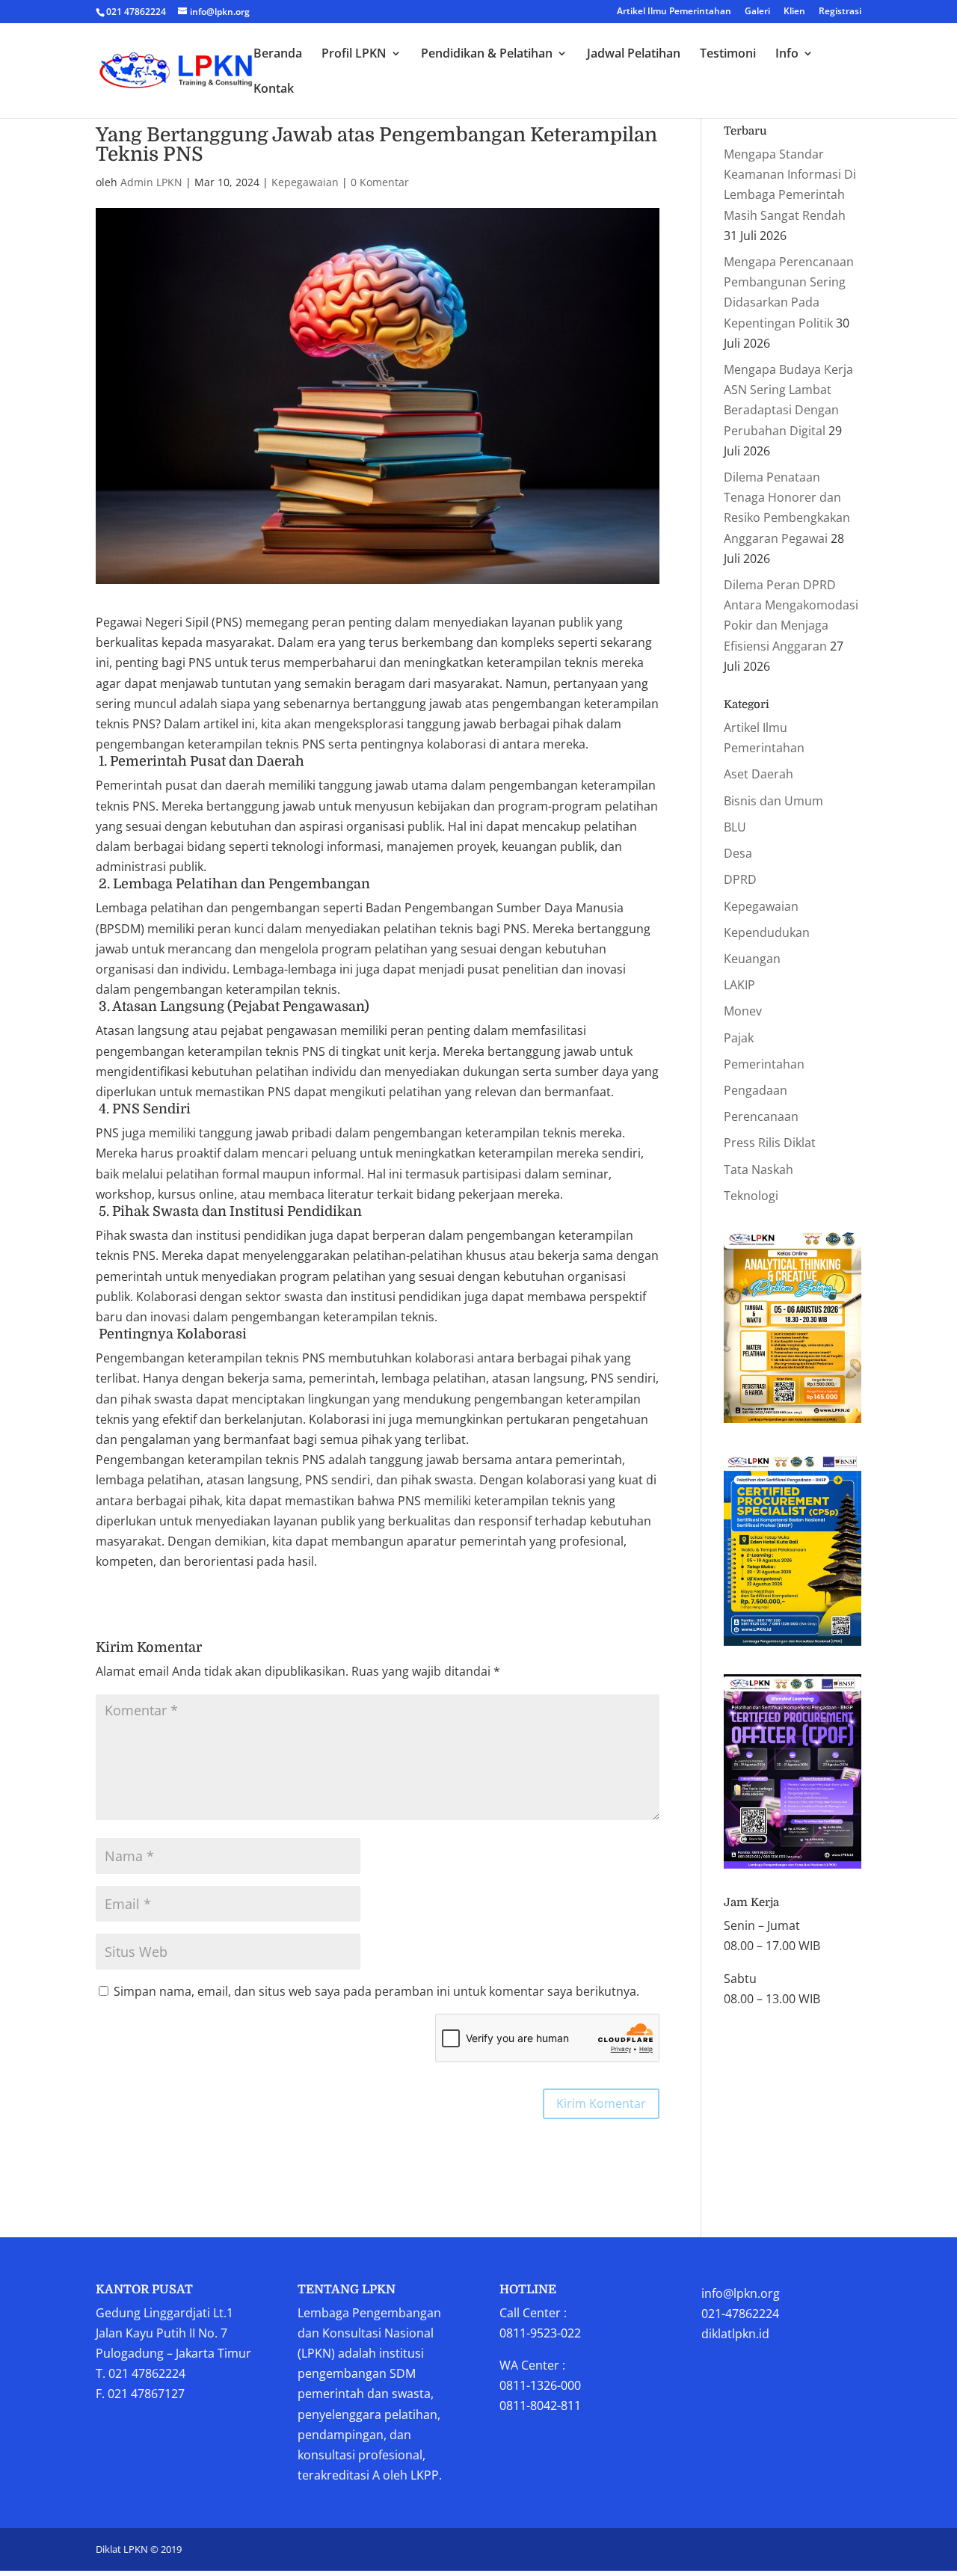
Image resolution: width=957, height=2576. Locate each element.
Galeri (757, 12)
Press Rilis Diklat (770, 1143)
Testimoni (728, 55)
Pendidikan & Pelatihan (487, 55)
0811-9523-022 (540, 2333)
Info (787, 55)
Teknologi (751, 1196)
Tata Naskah (758, 1169)
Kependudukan (767, 932)
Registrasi (840, 12)
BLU (735, 827)
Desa (738, 853)
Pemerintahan (764, 1064)
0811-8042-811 (540, 2406)
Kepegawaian (305, 182)
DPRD (740, 879)
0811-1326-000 (540, 2385)
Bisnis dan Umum (773, 801)
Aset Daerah (758, 774)
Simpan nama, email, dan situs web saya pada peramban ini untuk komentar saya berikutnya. (376, 1991)
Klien (794, 12)
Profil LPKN (354, 55)
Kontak (274, 90)
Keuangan (752, 959)
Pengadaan (756, 1090)
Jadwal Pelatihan (634, 55)
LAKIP (739, 985)
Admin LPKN (151, 182)
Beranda (278, 55)
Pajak (739, 1038)
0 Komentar (380, 182)
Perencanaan (761, 1116)
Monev (743, 1011)
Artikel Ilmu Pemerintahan (674, 12)
